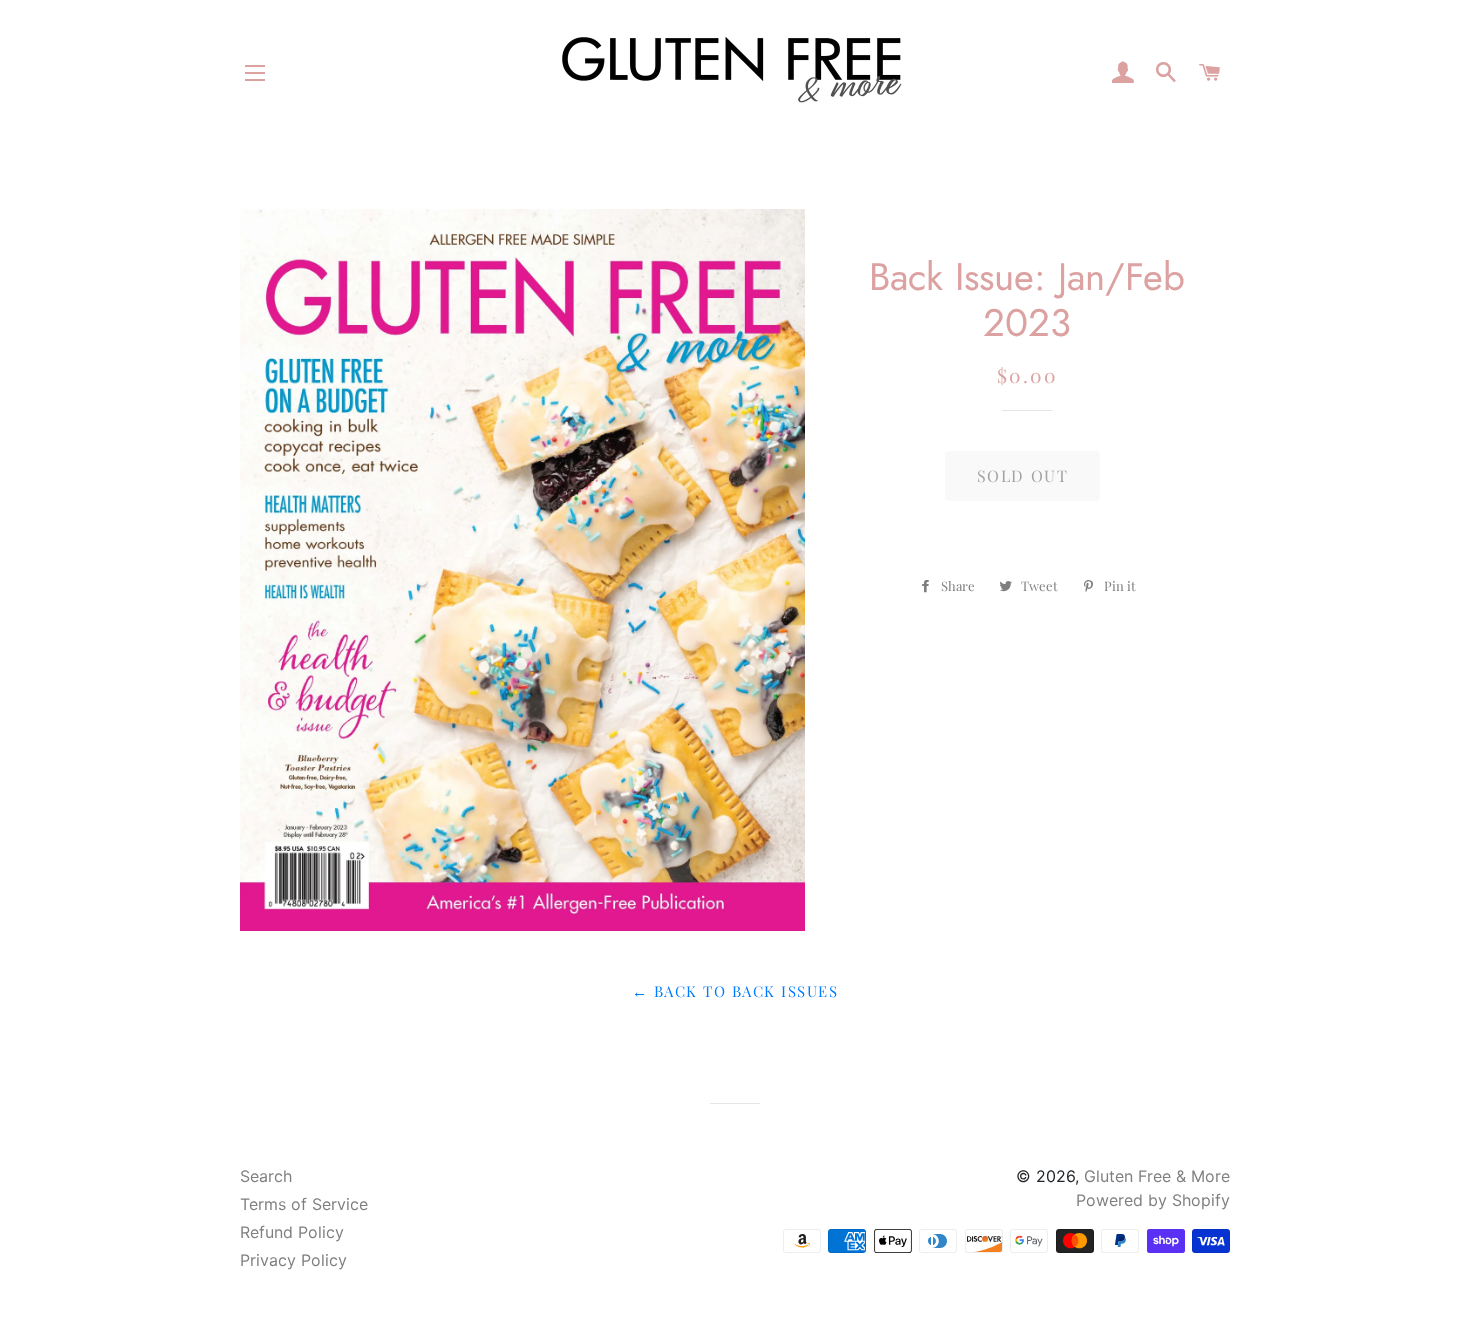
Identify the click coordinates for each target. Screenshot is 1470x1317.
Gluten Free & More (1157, 1176)
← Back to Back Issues (735, 991)
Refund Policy (292, 1232)
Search (266, 1176)
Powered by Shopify (1153, 1200)
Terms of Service (304, 1204)
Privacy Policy (293, 1260)
